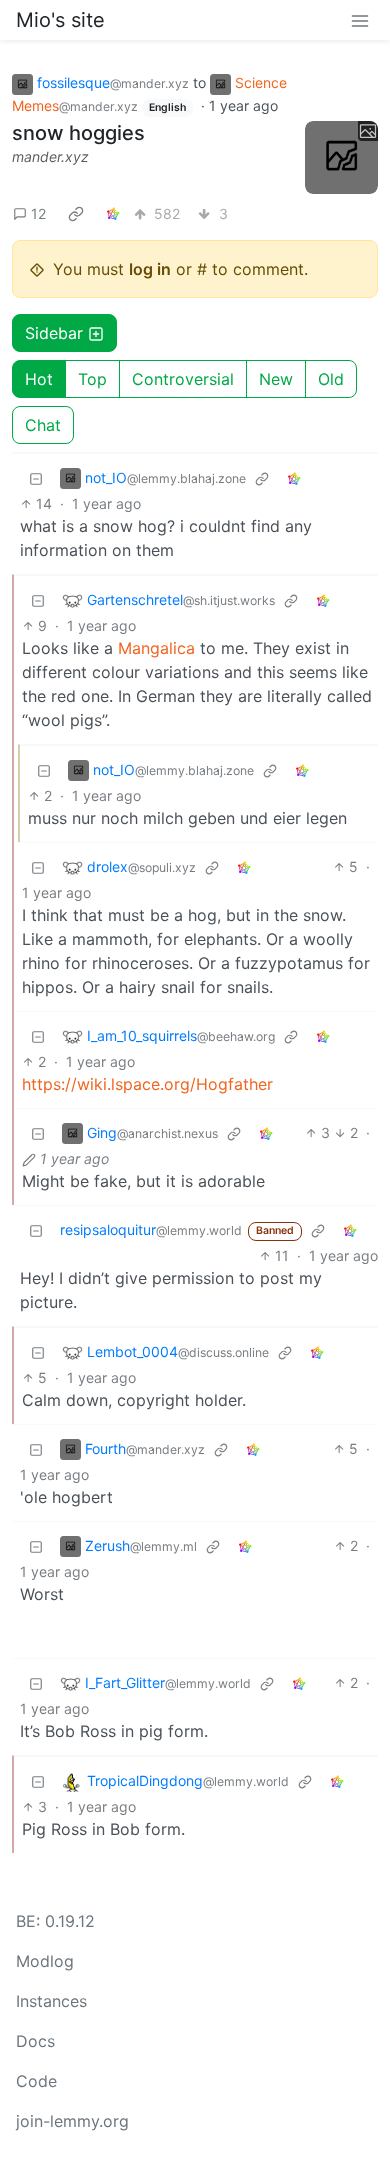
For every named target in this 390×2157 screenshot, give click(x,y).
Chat (43, 425)
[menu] (360, 20)
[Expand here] (342, 158)
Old (331, 379)
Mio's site (60, 20)
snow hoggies (78, 133)
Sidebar (54, 333)
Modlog (45, 1961)
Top (92, 379)
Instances (51, 2001)
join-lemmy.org (72, 2121)
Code (36, 2081)
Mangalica (156, 648)
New (276, 379)
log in (150, 269)
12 (38, 213)
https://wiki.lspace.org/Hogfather (147, 1084)
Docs (35, 2041)
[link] (76, 213)
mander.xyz (50, 156)
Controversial (183, 379)
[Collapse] (36, 477)
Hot (39, 379)
